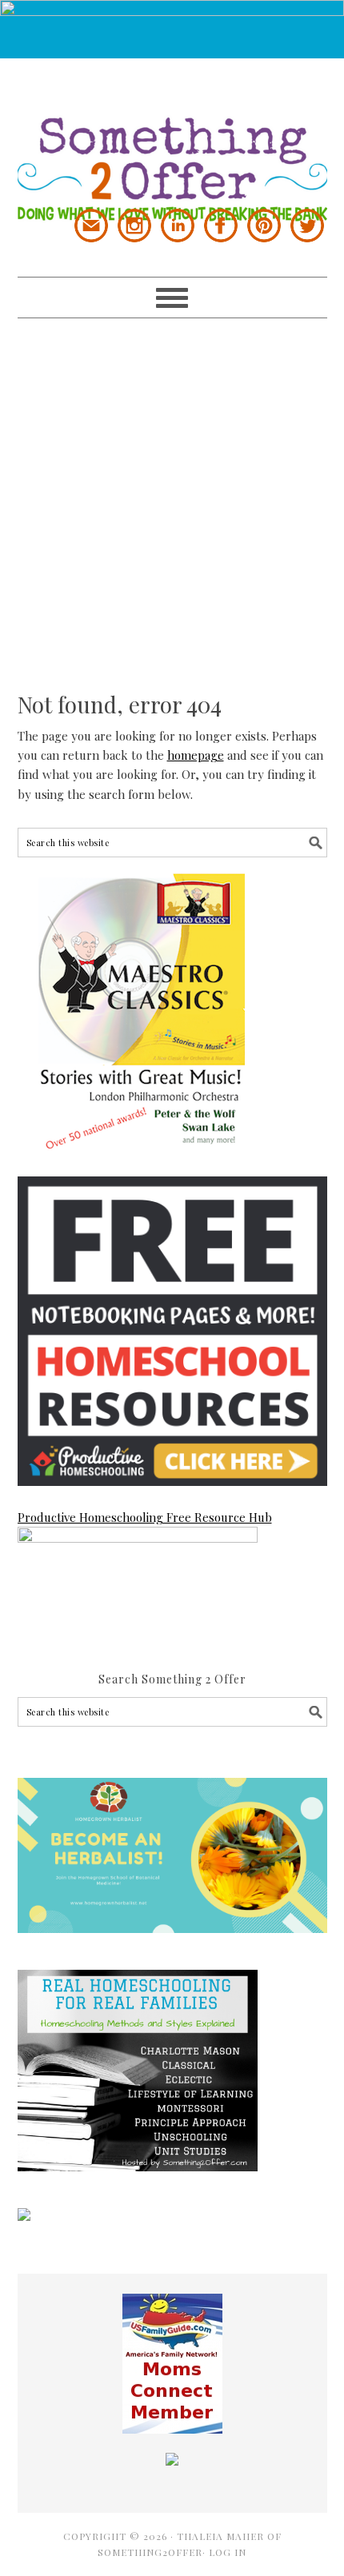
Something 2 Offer (172, 140)
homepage (196, 755)
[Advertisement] (172, 490)
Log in (228, 2552)
